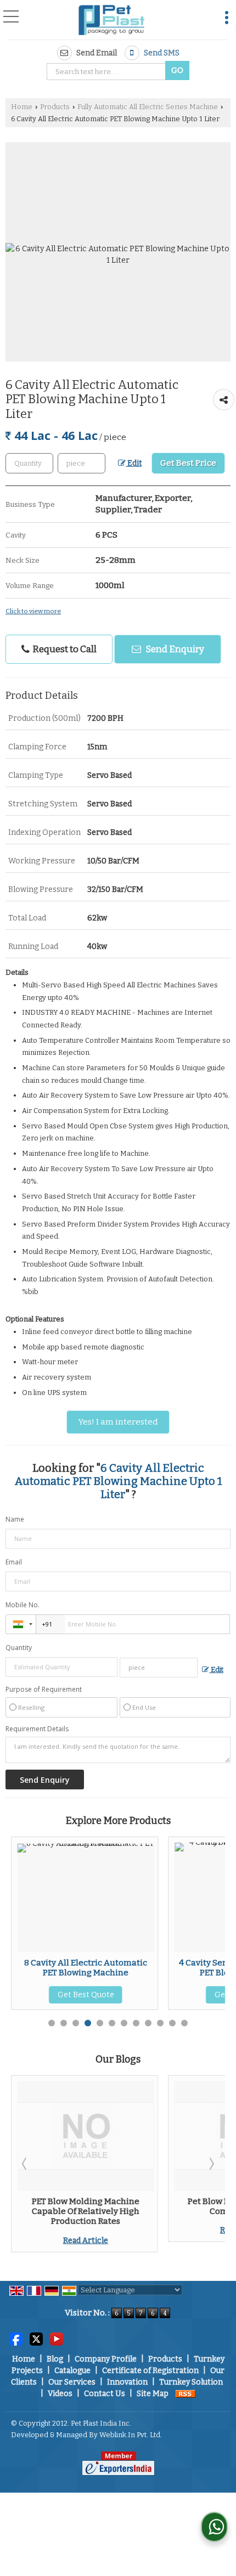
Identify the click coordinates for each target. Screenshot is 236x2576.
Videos (60, 2394)
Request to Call (64, 649)
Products (55, 107)
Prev (25, 2163)
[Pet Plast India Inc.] (112, 21)
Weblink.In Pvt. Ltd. (131, 2435)
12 (184, 2023)
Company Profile (106, 2359)
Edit (134, 463)
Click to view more (33, 611)
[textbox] (108, 72)
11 (172, 2023)
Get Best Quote (86, 1995)
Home (22, 107)
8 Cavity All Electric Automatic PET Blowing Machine (86, 1968)
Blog (55, 2359)
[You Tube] (57, 2339)
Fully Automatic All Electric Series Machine (148, 107)
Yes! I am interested (118, 1422)
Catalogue (72, 2371)
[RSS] (186, 2394)
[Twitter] (36, 2339)
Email (14, 1562)
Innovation (127, 2382)
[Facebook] (16, 2339)
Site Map (153, 2394)
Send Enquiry (174, 649)
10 (160, 2023)
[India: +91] (21, 1624)
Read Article (86, 2241)
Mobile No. (23, 1605)
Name (15, 1519)
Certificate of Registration (150, 2371)
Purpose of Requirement (44, 1690)
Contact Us (105, 2394)
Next (211, 2163)
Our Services (72, 2382)
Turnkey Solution (191, 2382)
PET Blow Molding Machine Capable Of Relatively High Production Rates (86, 2211)
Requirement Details (37, 1729)
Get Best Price (188, 463)
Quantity (19, 1648)
